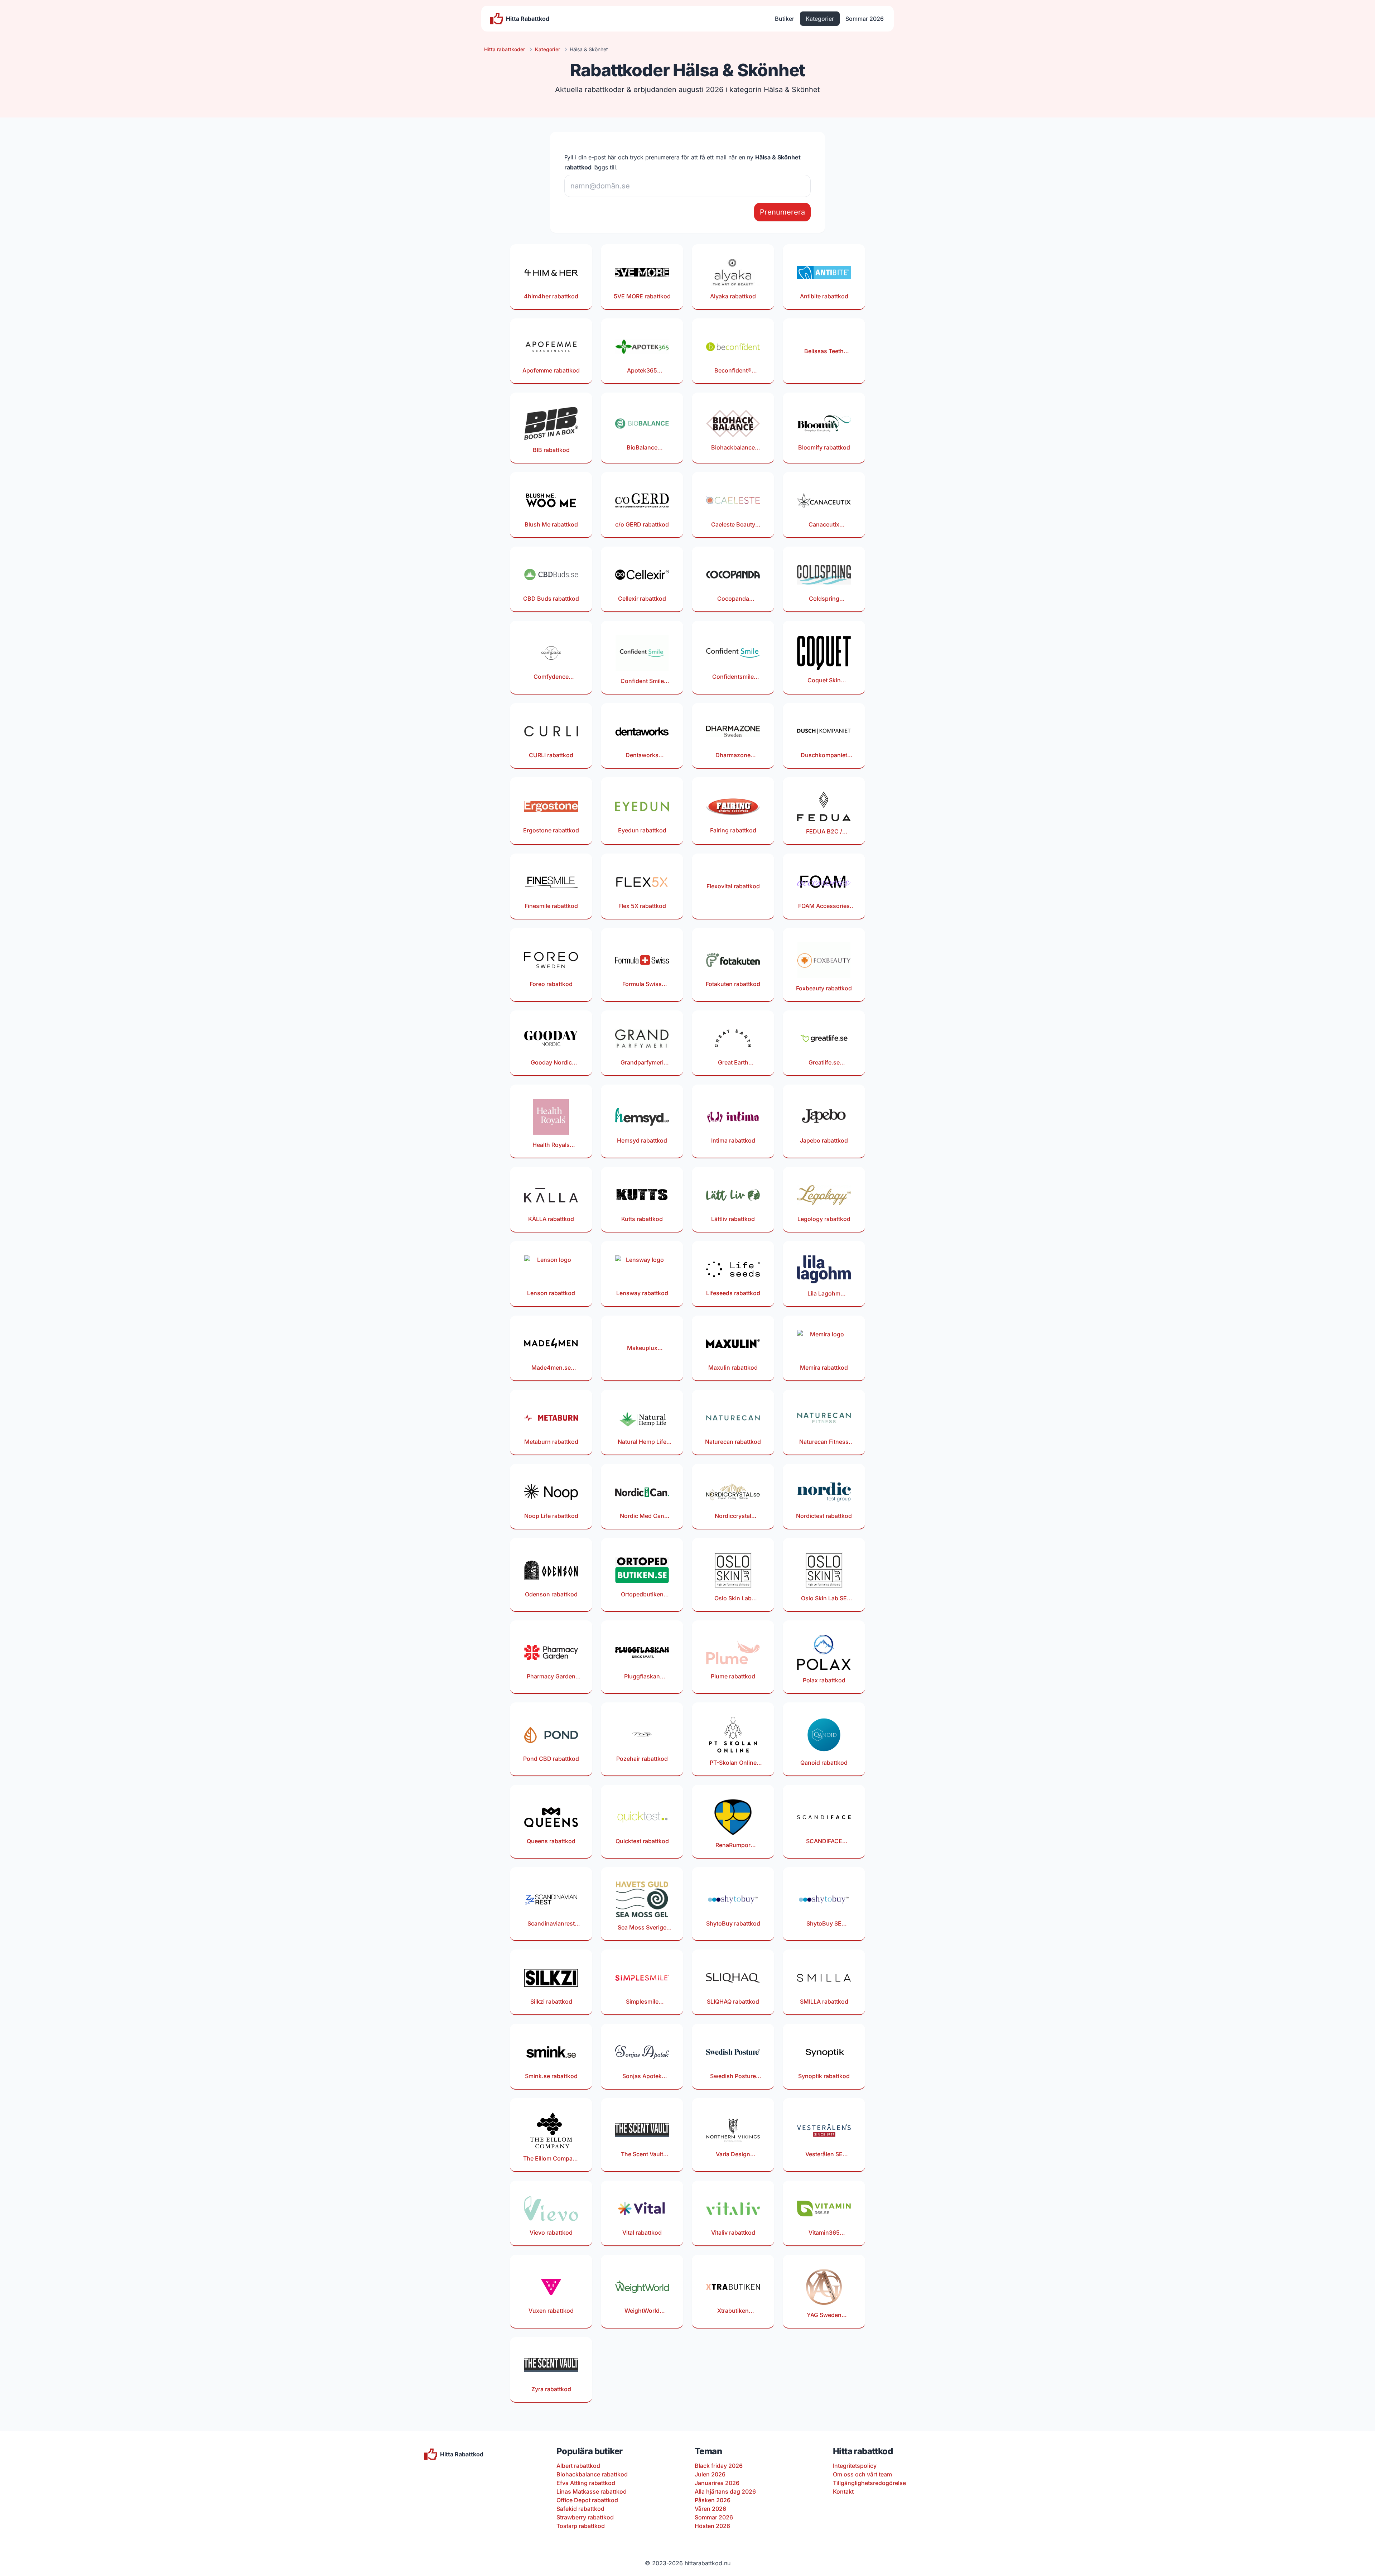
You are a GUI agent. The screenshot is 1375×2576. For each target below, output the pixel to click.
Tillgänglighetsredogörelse (869, 2483)
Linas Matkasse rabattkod (592, 2491)
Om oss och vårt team (862, 2474)
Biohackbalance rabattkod (592, 2474)
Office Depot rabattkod (587, 2500)
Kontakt (843, 2491)
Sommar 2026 (865, 19)
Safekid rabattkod (580, 2509)
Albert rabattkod (578, 2466)
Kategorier (820, 19)
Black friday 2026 (719, 2466)
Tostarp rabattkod (581, 2526)
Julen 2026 (710, 2474)
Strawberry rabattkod (585, 2517)
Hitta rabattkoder (505, 49)
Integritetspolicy (855, 2466)
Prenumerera (782, 212)
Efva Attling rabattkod (586, 2483)
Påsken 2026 (713, 2500)
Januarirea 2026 (717, 2483)
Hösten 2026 (712, 2526)
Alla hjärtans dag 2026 (725, 2491)
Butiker (785, 19)
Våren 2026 (710, 2509)
